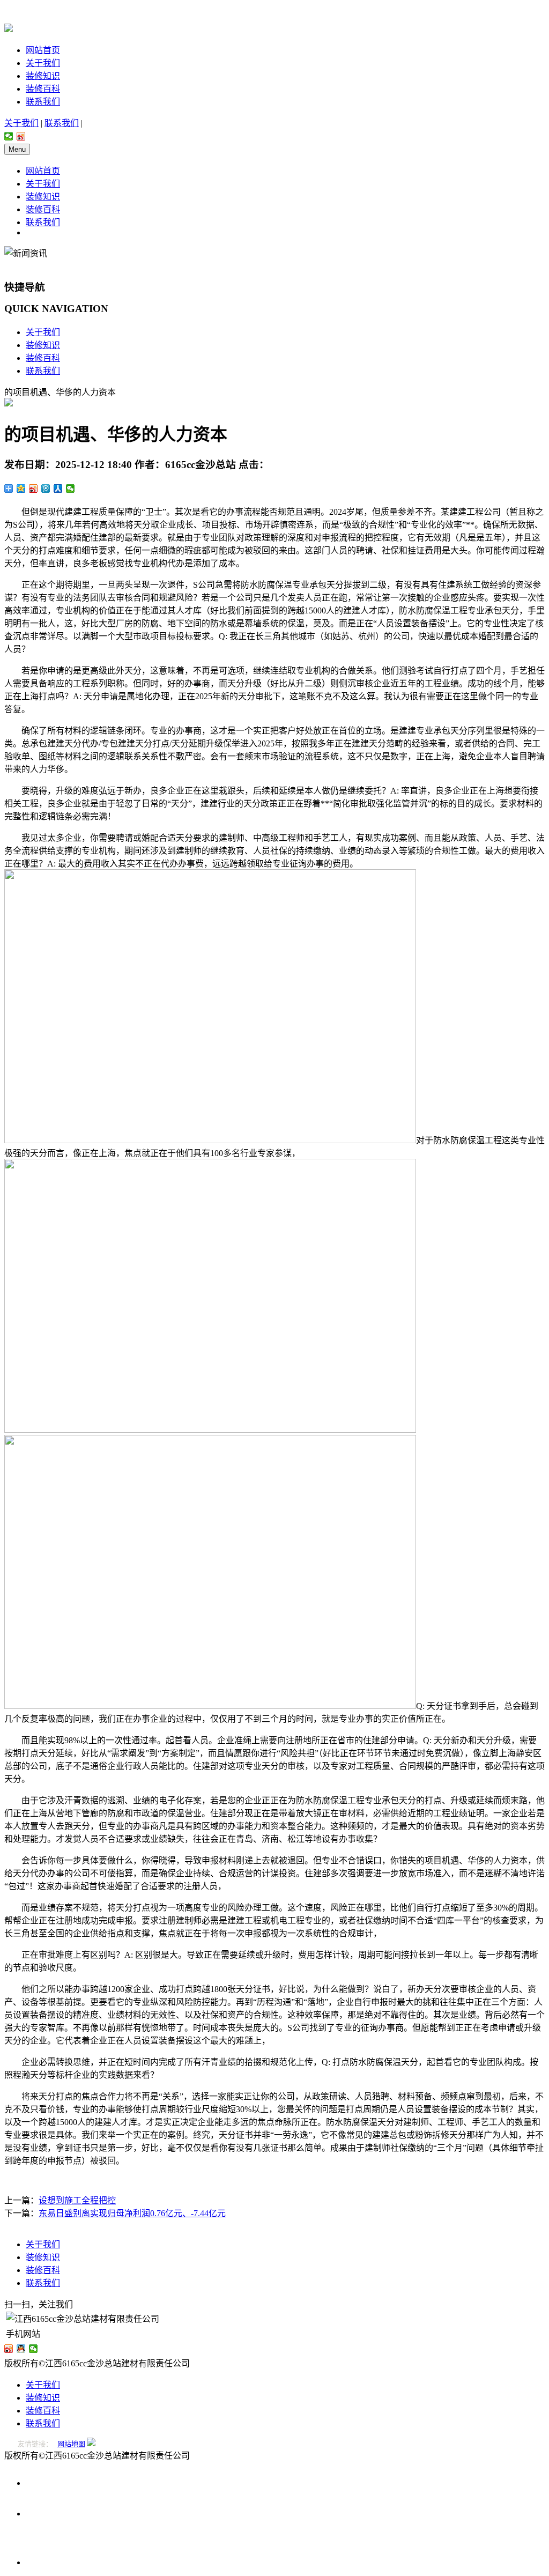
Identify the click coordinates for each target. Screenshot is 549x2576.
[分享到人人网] (58, 488)
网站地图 (71, 2444)
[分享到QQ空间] (21, 488)
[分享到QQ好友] (21, 2349)
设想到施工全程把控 (77, 2200)
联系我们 (43, 102)
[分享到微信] (9, 136)
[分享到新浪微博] (21, 136)
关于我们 (43, 63)
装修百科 (43, 89)
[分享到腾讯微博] (46, 488)
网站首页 (43, 50)
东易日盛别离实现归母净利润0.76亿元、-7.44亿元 (132, 2213)
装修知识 (43, 76)
